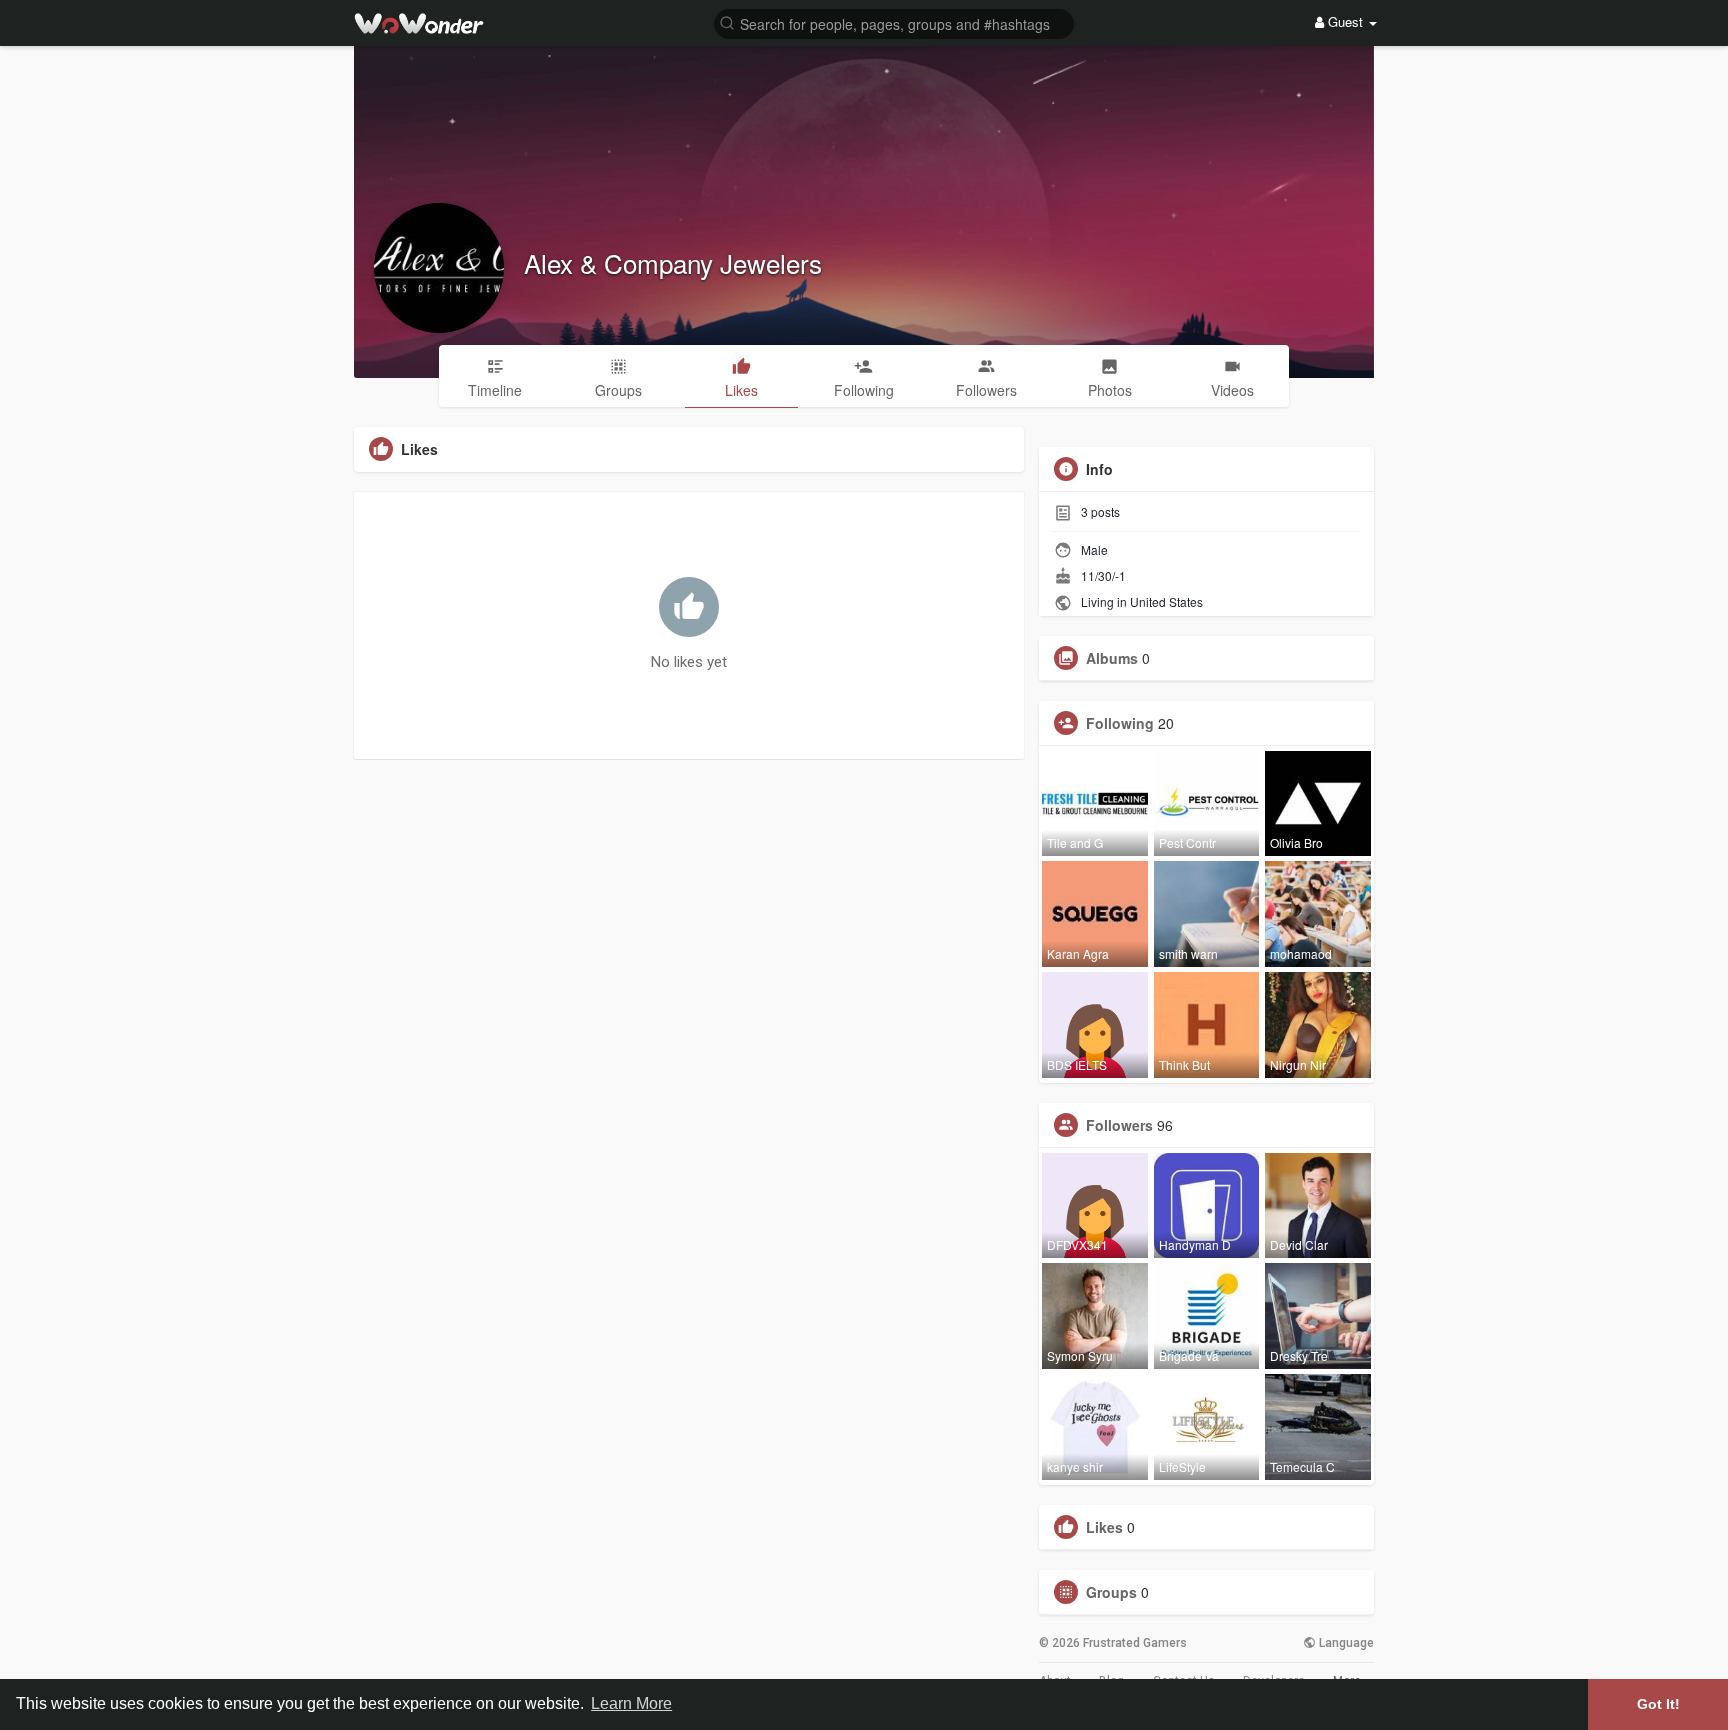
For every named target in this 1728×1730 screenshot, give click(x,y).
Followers (1119, 1125)
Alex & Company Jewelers (673, 262)
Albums (1112, 658)
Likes (1104, 1527)
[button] (894, 22)
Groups (1111, 1592)
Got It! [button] (1658, 1704)
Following (1120, 723)
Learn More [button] (631, 1703)
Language (1345, 1643)
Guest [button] (1345, 21)
